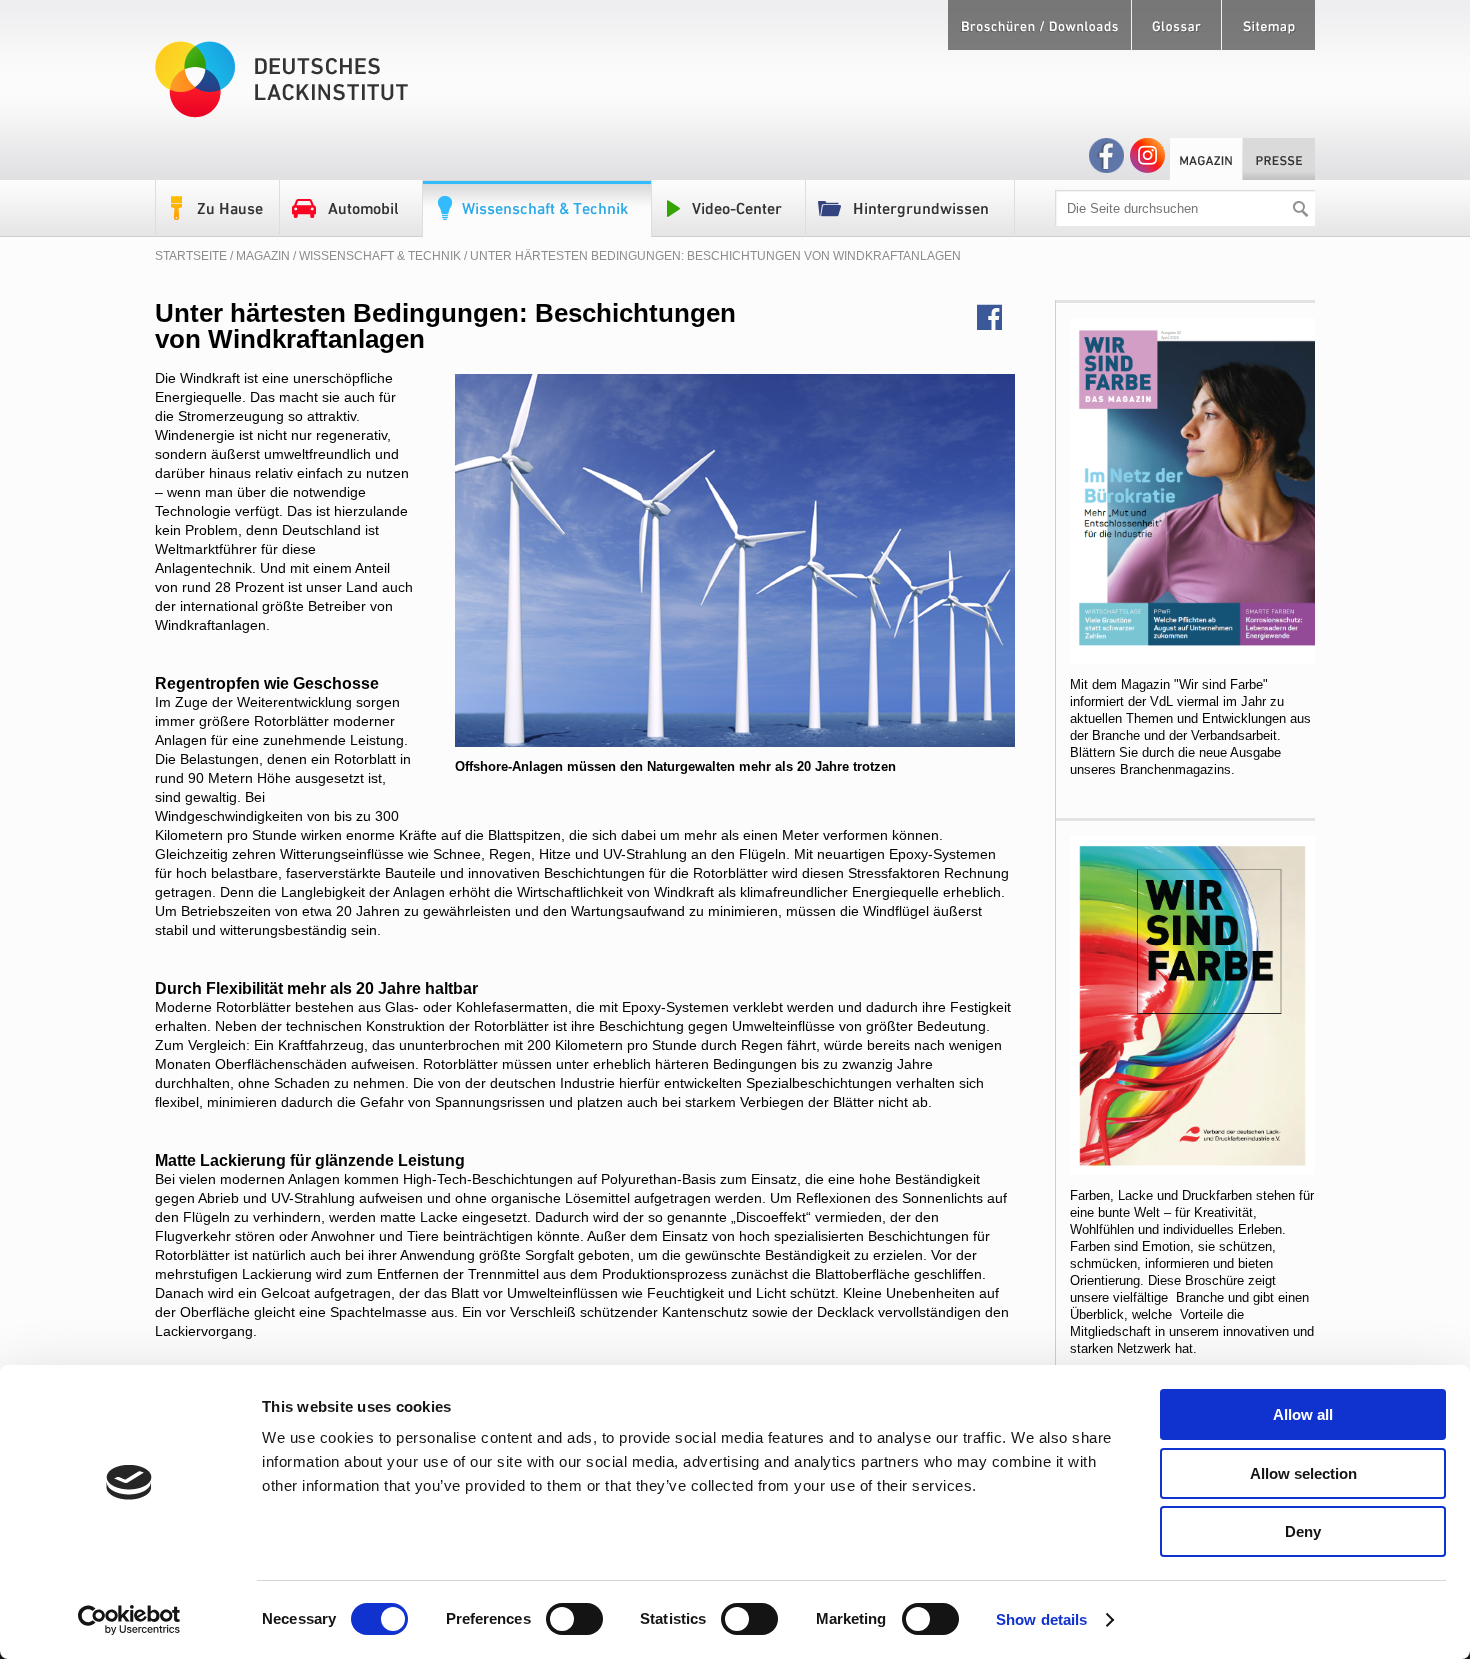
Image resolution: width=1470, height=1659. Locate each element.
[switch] (574, 1619)
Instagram (1147, 155)
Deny (1303, 1531)
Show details (1041, 1619)
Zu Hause (218, 208)
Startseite (191, 256)
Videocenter (729, 208)
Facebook (1106, 155)
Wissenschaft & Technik (537, 208)
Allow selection (1303, 1473)
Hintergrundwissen (910, 208)
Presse (1279, 159)
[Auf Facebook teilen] (996, 317)
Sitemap (1268, 25)
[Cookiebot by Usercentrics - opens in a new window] (129, 1620)
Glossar (1176, 25)
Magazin (1206, 159)
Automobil (351, 208)
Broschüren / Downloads (1039, 25)
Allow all (1303, 1414)
